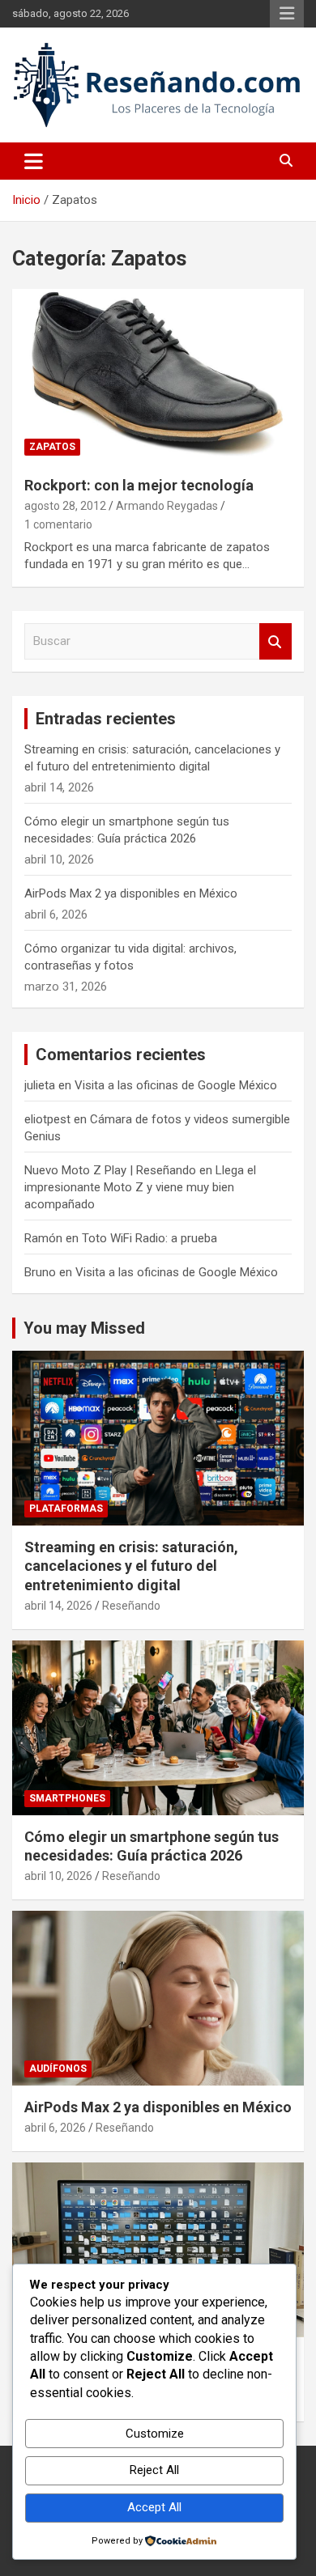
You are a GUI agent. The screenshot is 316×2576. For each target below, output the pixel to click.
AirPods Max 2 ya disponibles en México (131, 893)
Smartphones (67, 1798)
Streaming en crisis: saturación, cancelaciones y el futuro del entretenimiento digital (131, 1566)
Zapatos (52, 447)
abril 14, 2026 (58, 1606)
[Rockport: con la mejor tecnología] (158, 376)
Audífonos (58, 2069)
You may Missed (84, 1328)
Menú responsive (287, 14)
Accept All (154, 2507)
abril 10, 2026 (58, 1876)
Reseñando (131, 1606)
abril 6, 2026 (55, 2128)
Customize (155, 2434)
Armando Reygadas (167, 506)
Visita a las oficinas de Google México (176, 1085)
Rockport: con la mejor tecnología (139, 485)
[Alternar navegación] (34, 161)
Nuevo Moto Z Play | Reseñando (110, 1170)
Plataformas (66, 1509)
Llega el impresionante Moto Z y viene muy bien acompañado (140, 1187)
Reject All (154, 2470)
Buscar (275, 641)
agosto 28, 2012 (65, 506)
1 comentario (58, 524)
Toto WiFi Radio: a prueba (149, 1238)
